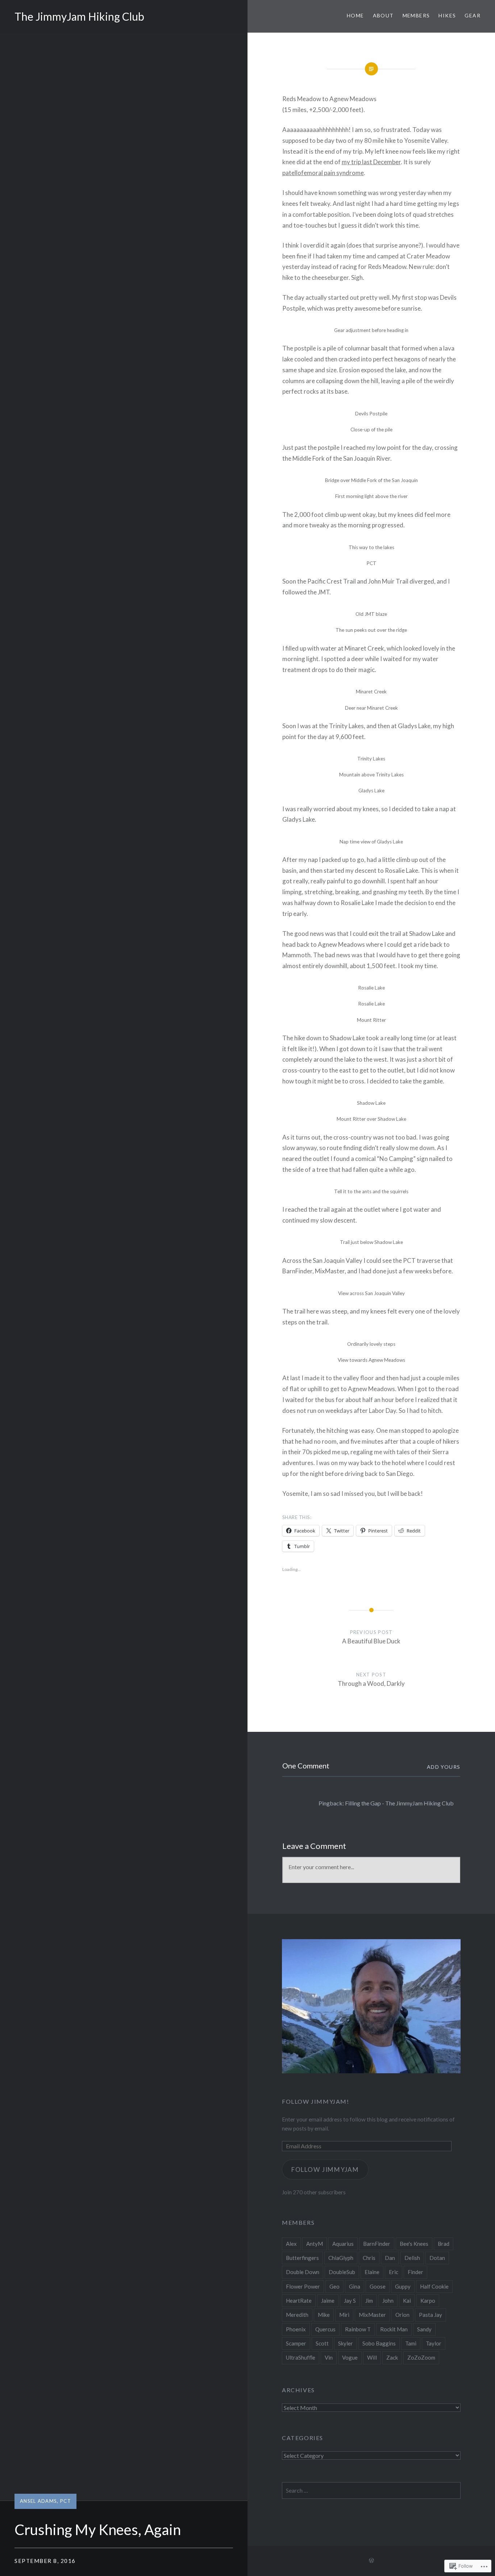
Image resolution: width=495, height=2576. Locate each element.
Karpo (428, 2301)
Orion (402, 2315)
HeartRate (299, 2301)
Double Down (303, 2272)
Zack (392, 2357)
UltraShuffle (301, 2357)
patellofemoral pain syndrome (323, 173)
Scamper (296, 2343)
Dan (390, 2258)
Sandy (424, 2329)
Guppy (403, 2286)
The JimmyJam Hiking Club (79, 16)
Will (372, 2357)
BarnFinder (377, 2244)
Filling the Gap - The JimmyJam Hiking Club (399, 1803)
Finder (415, 2272)
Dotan (437, 2258)
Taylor (434, 2343)
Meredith (297, 2315)
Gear (473, 15)
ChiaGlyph (341, 2258)
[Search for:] (371, 2490)
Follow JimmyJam (325, 2170)
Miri (344, 2315)
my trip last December (371, 162)
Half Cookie (434, 2286)
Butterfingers (302, 2258)
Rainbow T (358, 2329)
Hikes (447, 15)
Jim (369, 2301)
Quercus (325, 2329)
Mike (324, 2315)
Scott (322, 2343)
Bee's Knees (414, 2244)
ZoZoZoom (421, 2357)
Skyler (346, 2343)
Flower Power (303, 2286)
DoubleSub (342, 2272)
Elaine (372, 2272)
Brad (444, 2244)
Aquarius (343, 2244)
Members (416, 15)
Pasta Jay (430, 2315)
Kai (407, 2301)
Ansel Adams (38, 2501)
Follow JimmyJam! (316, 2101)
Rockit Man (394, 2329)
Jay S (350, 2301)
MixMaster (372, 2315)
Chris (369, 2258)
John (388, 2301)
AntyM (315, 2244)
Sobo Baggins (379, 2343)
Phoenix (296, 2329)
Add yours (444, 1767)
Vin (329, 2357)
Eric (394, 2272)
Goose (378, 2286)
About (383, 15)
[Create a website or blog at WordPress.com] (371, 2561)
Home (355, 15)
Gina (355, 2286)
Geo (334, 2286)
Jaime (328, 2301)
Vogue (350, 2357)
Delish (412, 2258)
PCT (66, 2501)
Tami (411, 2343)
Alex (291, 2244)
